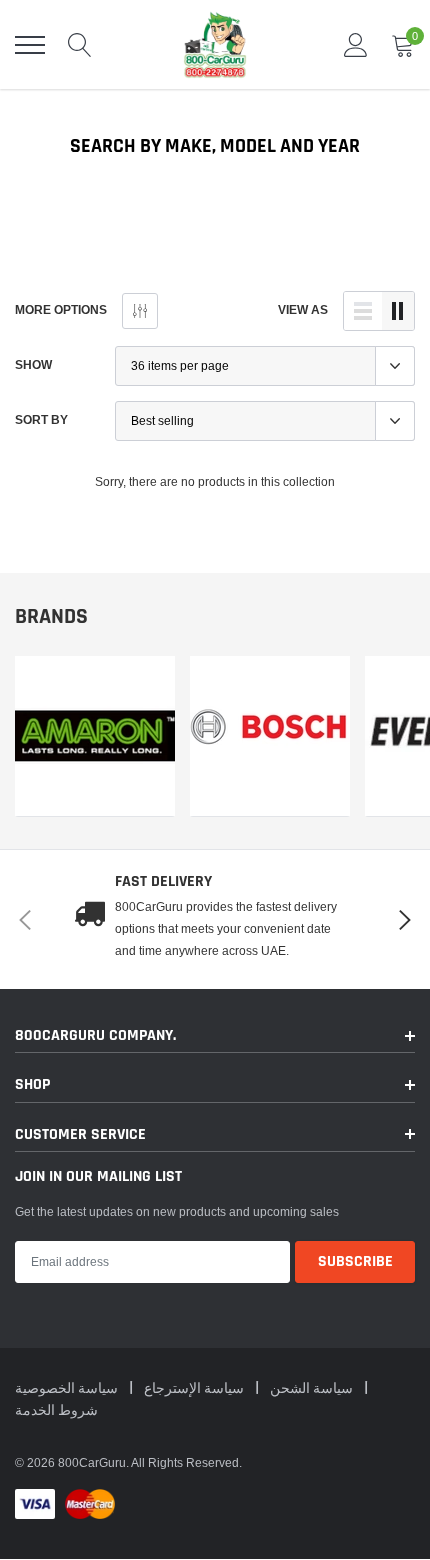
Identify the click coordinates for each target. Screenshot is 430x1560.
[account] (356, 44)
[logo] (215, 44)
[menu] (30, 45)
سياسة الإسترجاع (195, 1389)
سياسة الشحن (313, 1389)
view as (303, 309)
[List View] (363, 311)
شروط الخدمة (56, 1411)
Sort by (41, 419)
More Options (61, 309)
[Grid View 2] (398, 311)
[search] (80, 45)
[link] (95, 736)
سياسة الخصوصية (68, 1389)
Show (33, 364)
